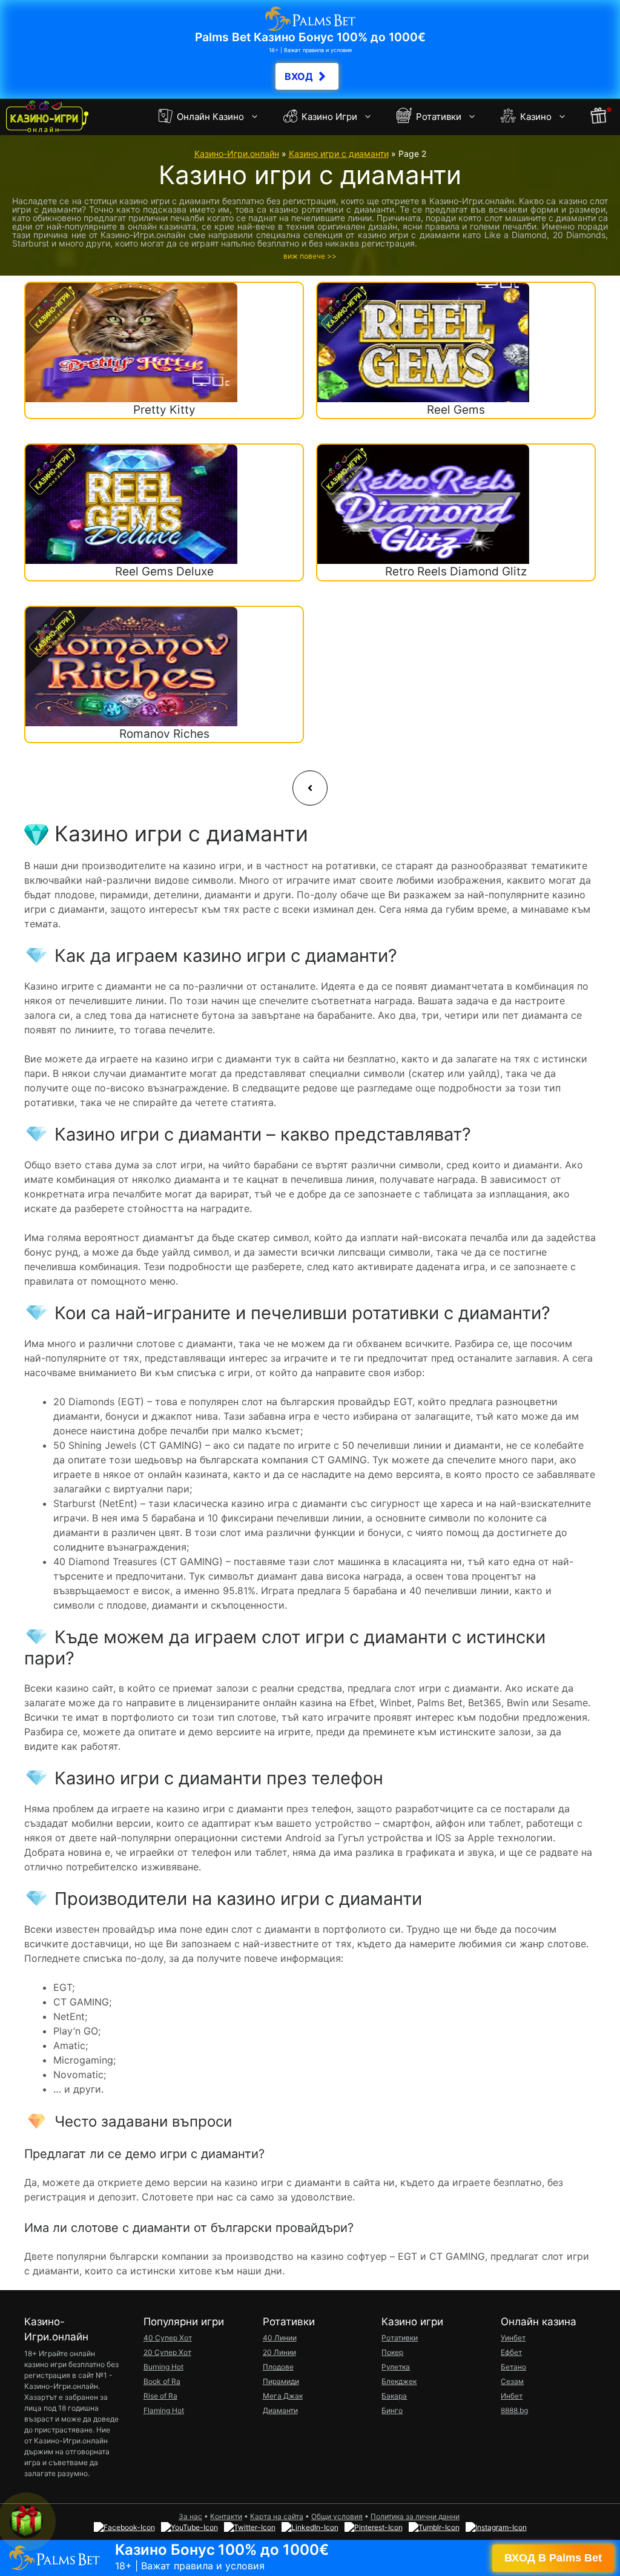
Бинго (392, 2410)
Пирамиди (281, 2381)
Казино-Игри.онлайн (237, 154)
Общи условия (337, 2516)
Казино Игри (328, 117)
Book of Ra (162, 2381)
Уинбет (513, 2338)
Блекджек (399, 2381)
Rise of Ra (160, 2396)
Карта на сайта (277, 2516)
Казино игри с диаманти (339, 154)
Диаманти (280, 2410)
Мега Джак (283, 2396)
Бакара (394, 2396)
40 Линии (280, 2338)
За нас (190, 2516)
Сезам (512, 2381)
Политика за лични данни (415, 2516)
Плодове (278, 2367)
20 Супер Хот (167, 2352)
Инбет (512, 2396)
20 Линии (279, 2352)
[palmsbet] (310, 2558)
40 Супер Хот (168, 2338)
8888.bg (514, 2410)
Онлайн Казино (209, 117)
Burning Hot (163, 2367)
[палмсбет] (310, 49)
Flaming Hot (164, 2410)
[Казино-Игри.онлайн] (47, 117)
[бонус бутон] (599, 117)
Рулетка (396, 2367)
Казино (535, 117)
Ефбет (511, 2352)
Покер (392, 2352)
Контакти (226, 2516)
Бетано (513, 2367)
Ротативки (437, 117)
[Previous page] (310, 788)
